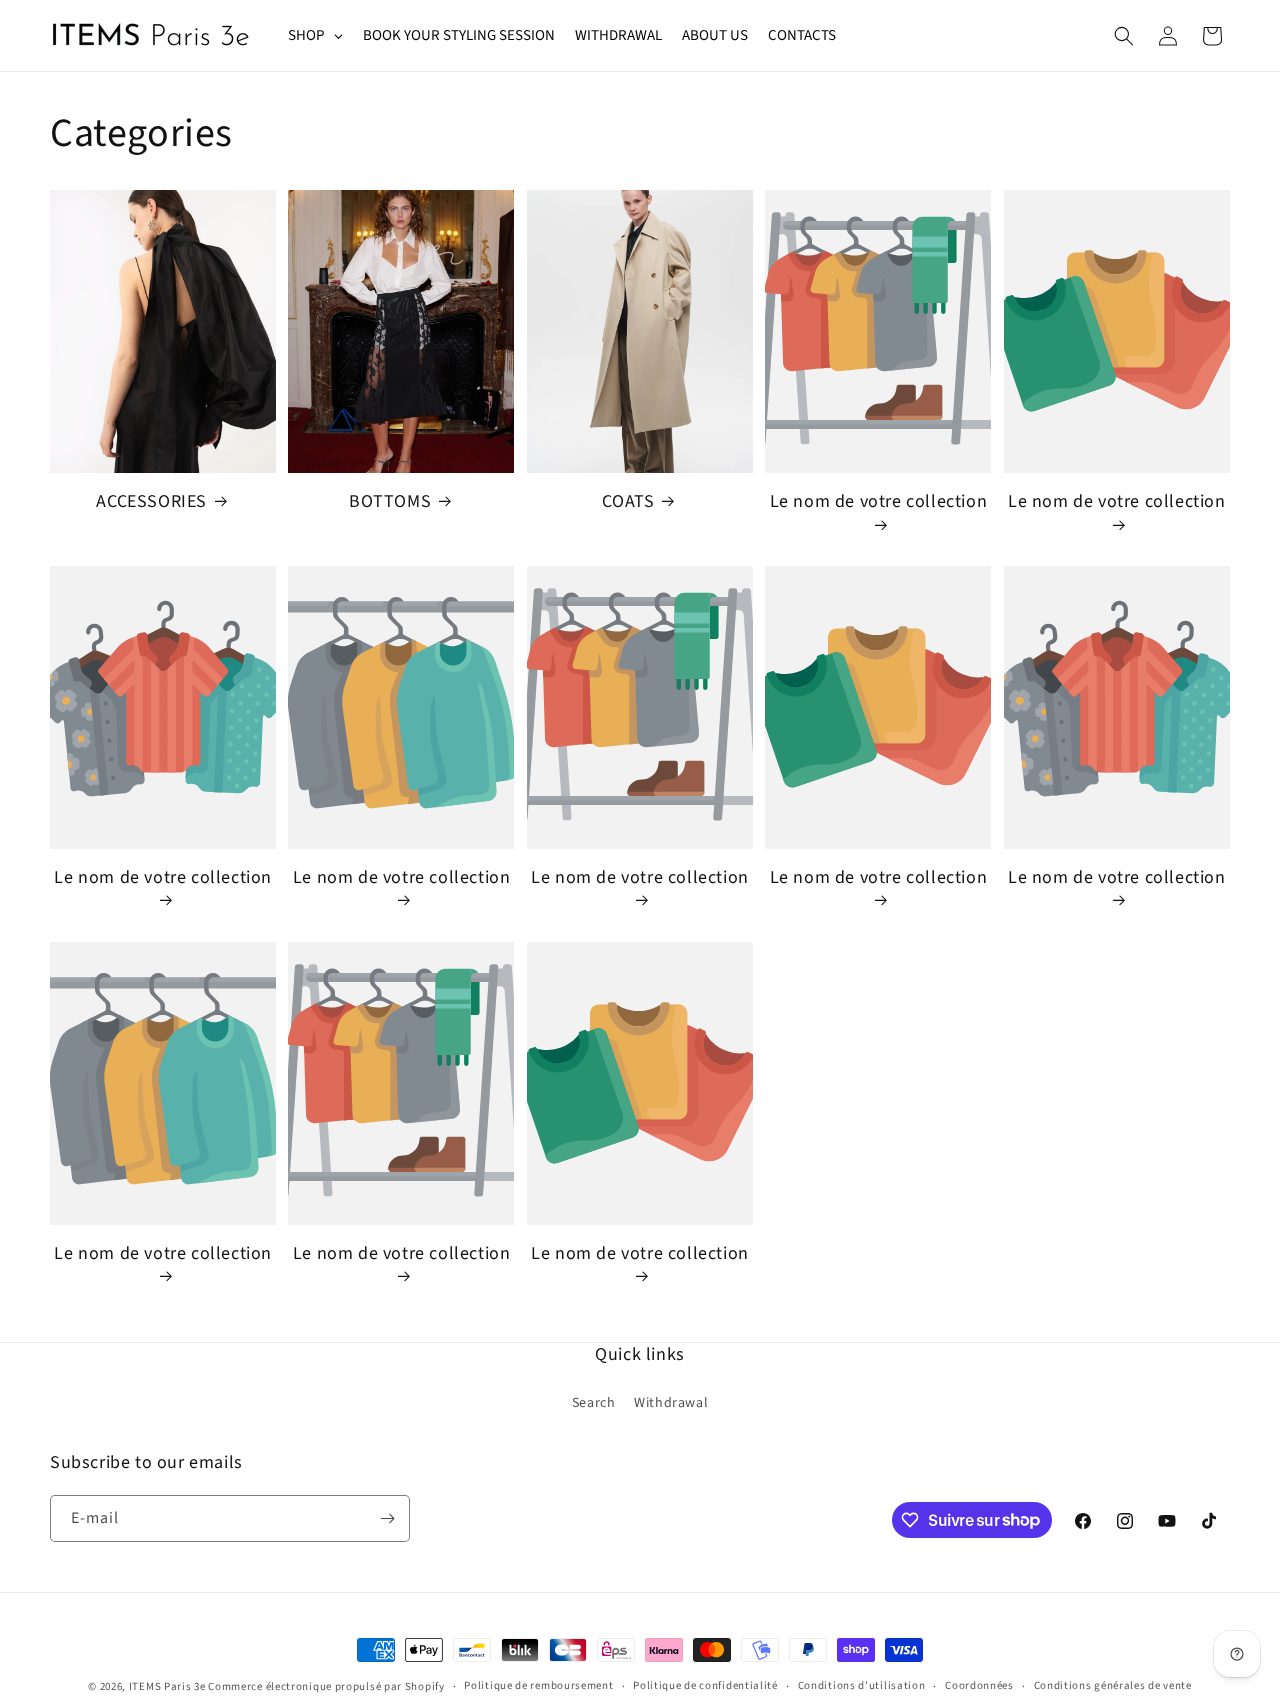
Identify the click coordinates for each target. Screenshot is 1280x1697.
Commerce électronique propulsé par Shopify (326, 1686)
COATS (628, 501)
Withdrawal (671, 1403)
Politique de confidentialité (705, 1685)
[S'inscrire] (387, 1518)
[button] (1124, 36)
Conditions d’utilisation (862, 1685)
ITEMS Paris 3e (167, 1686)
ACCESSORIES (151, 501)
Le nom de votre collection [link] (879, 502)
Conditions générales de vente (1113, 1685)
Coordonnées (979, 1685)
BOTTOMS (390, 501)
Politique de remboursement (538, 1685)
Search (594, 1403)
